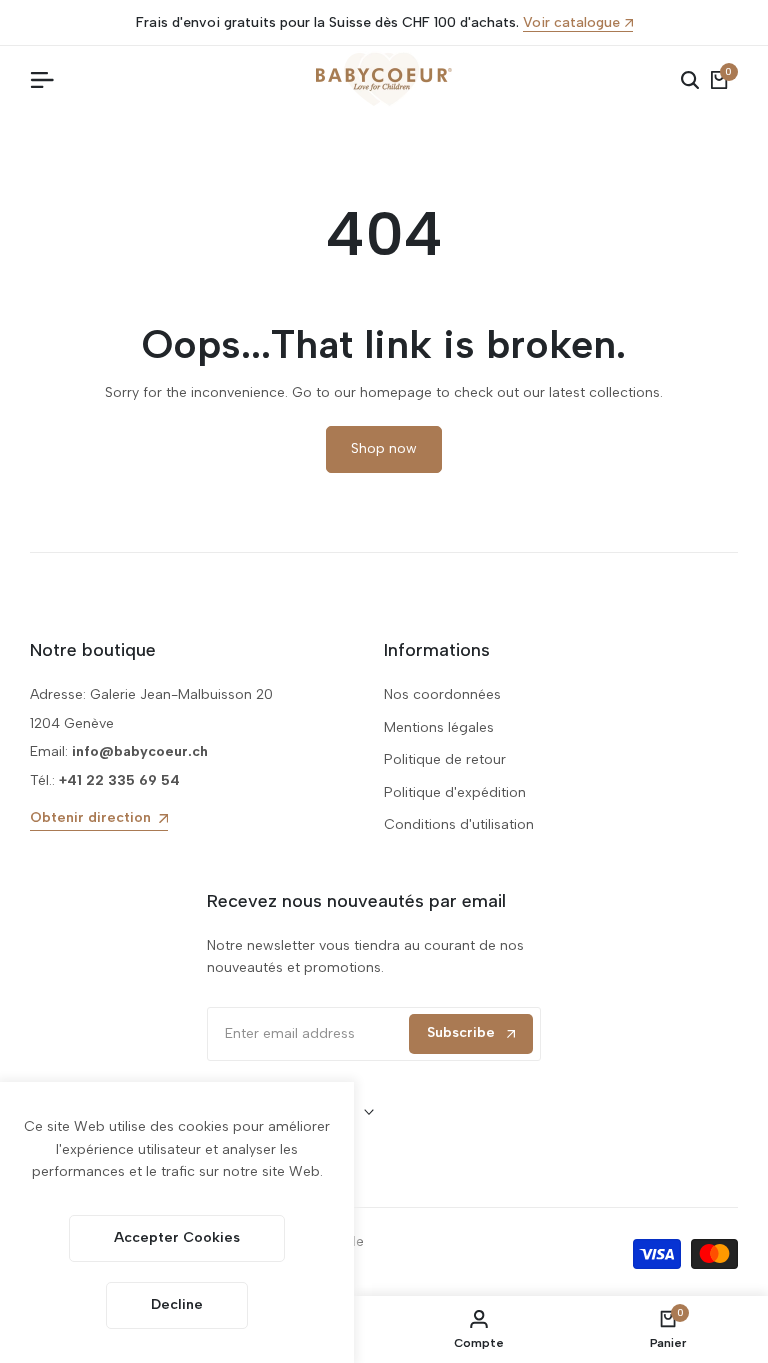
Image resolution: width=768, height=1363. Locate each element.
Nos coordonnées (442, 694)
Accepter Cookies (177, 1237)
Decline (177, 1304)
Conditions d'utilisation (459, 824)
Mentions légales (439, 727)
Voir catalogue (571, 23)
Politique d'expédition (455, 792)
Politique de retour (445, 759)
